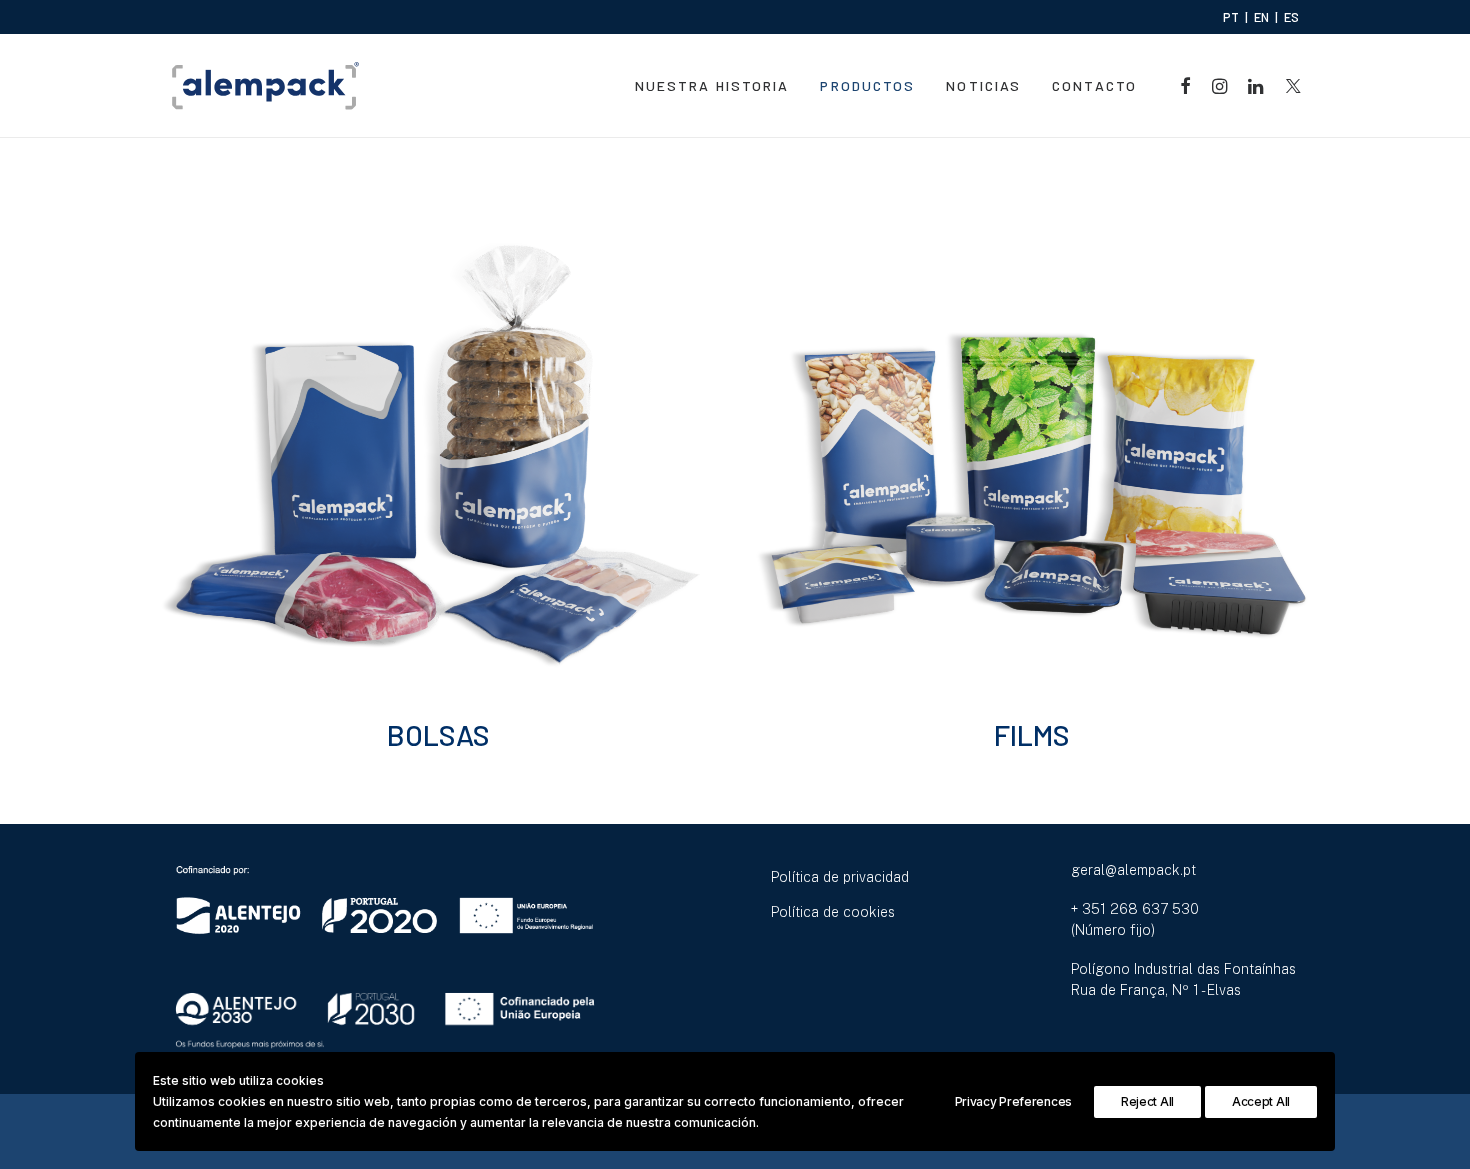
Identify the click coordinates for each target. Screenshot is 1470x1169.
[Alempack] (265, 86)
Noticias (983, 85)
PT (1231, 17)
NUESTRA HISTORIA (712, 85)
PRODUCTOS (867, 85)
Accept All (1261, 1101)
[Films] (1032, 455)
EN (1261, 17)
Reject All (1147, 1101)
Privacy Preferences (1013, 1101)
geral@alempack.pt (1133, 870)
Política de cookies (833, 912)
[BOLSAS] (438, 455)
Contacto (1094, 85)
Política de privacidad (840, 877)
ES (1291, 17)
